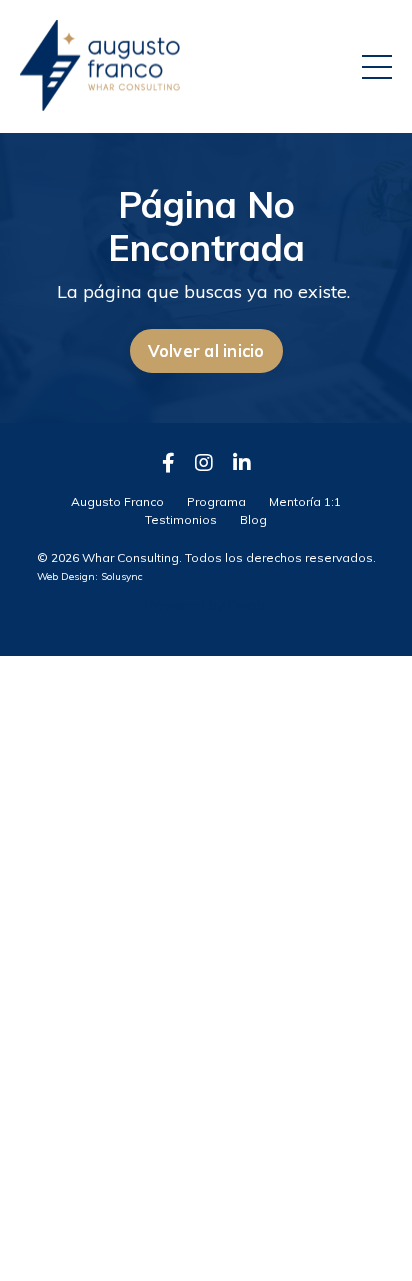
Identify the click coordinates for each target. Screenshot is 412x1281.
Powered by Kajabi (206, 605)
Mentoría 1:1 (305, 501)
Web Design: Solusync (90, 576)
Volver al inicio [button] (206, 351)
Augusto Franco (117, 501)
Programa (216, 501)
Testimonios (181, 519)
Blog (253, 519)
